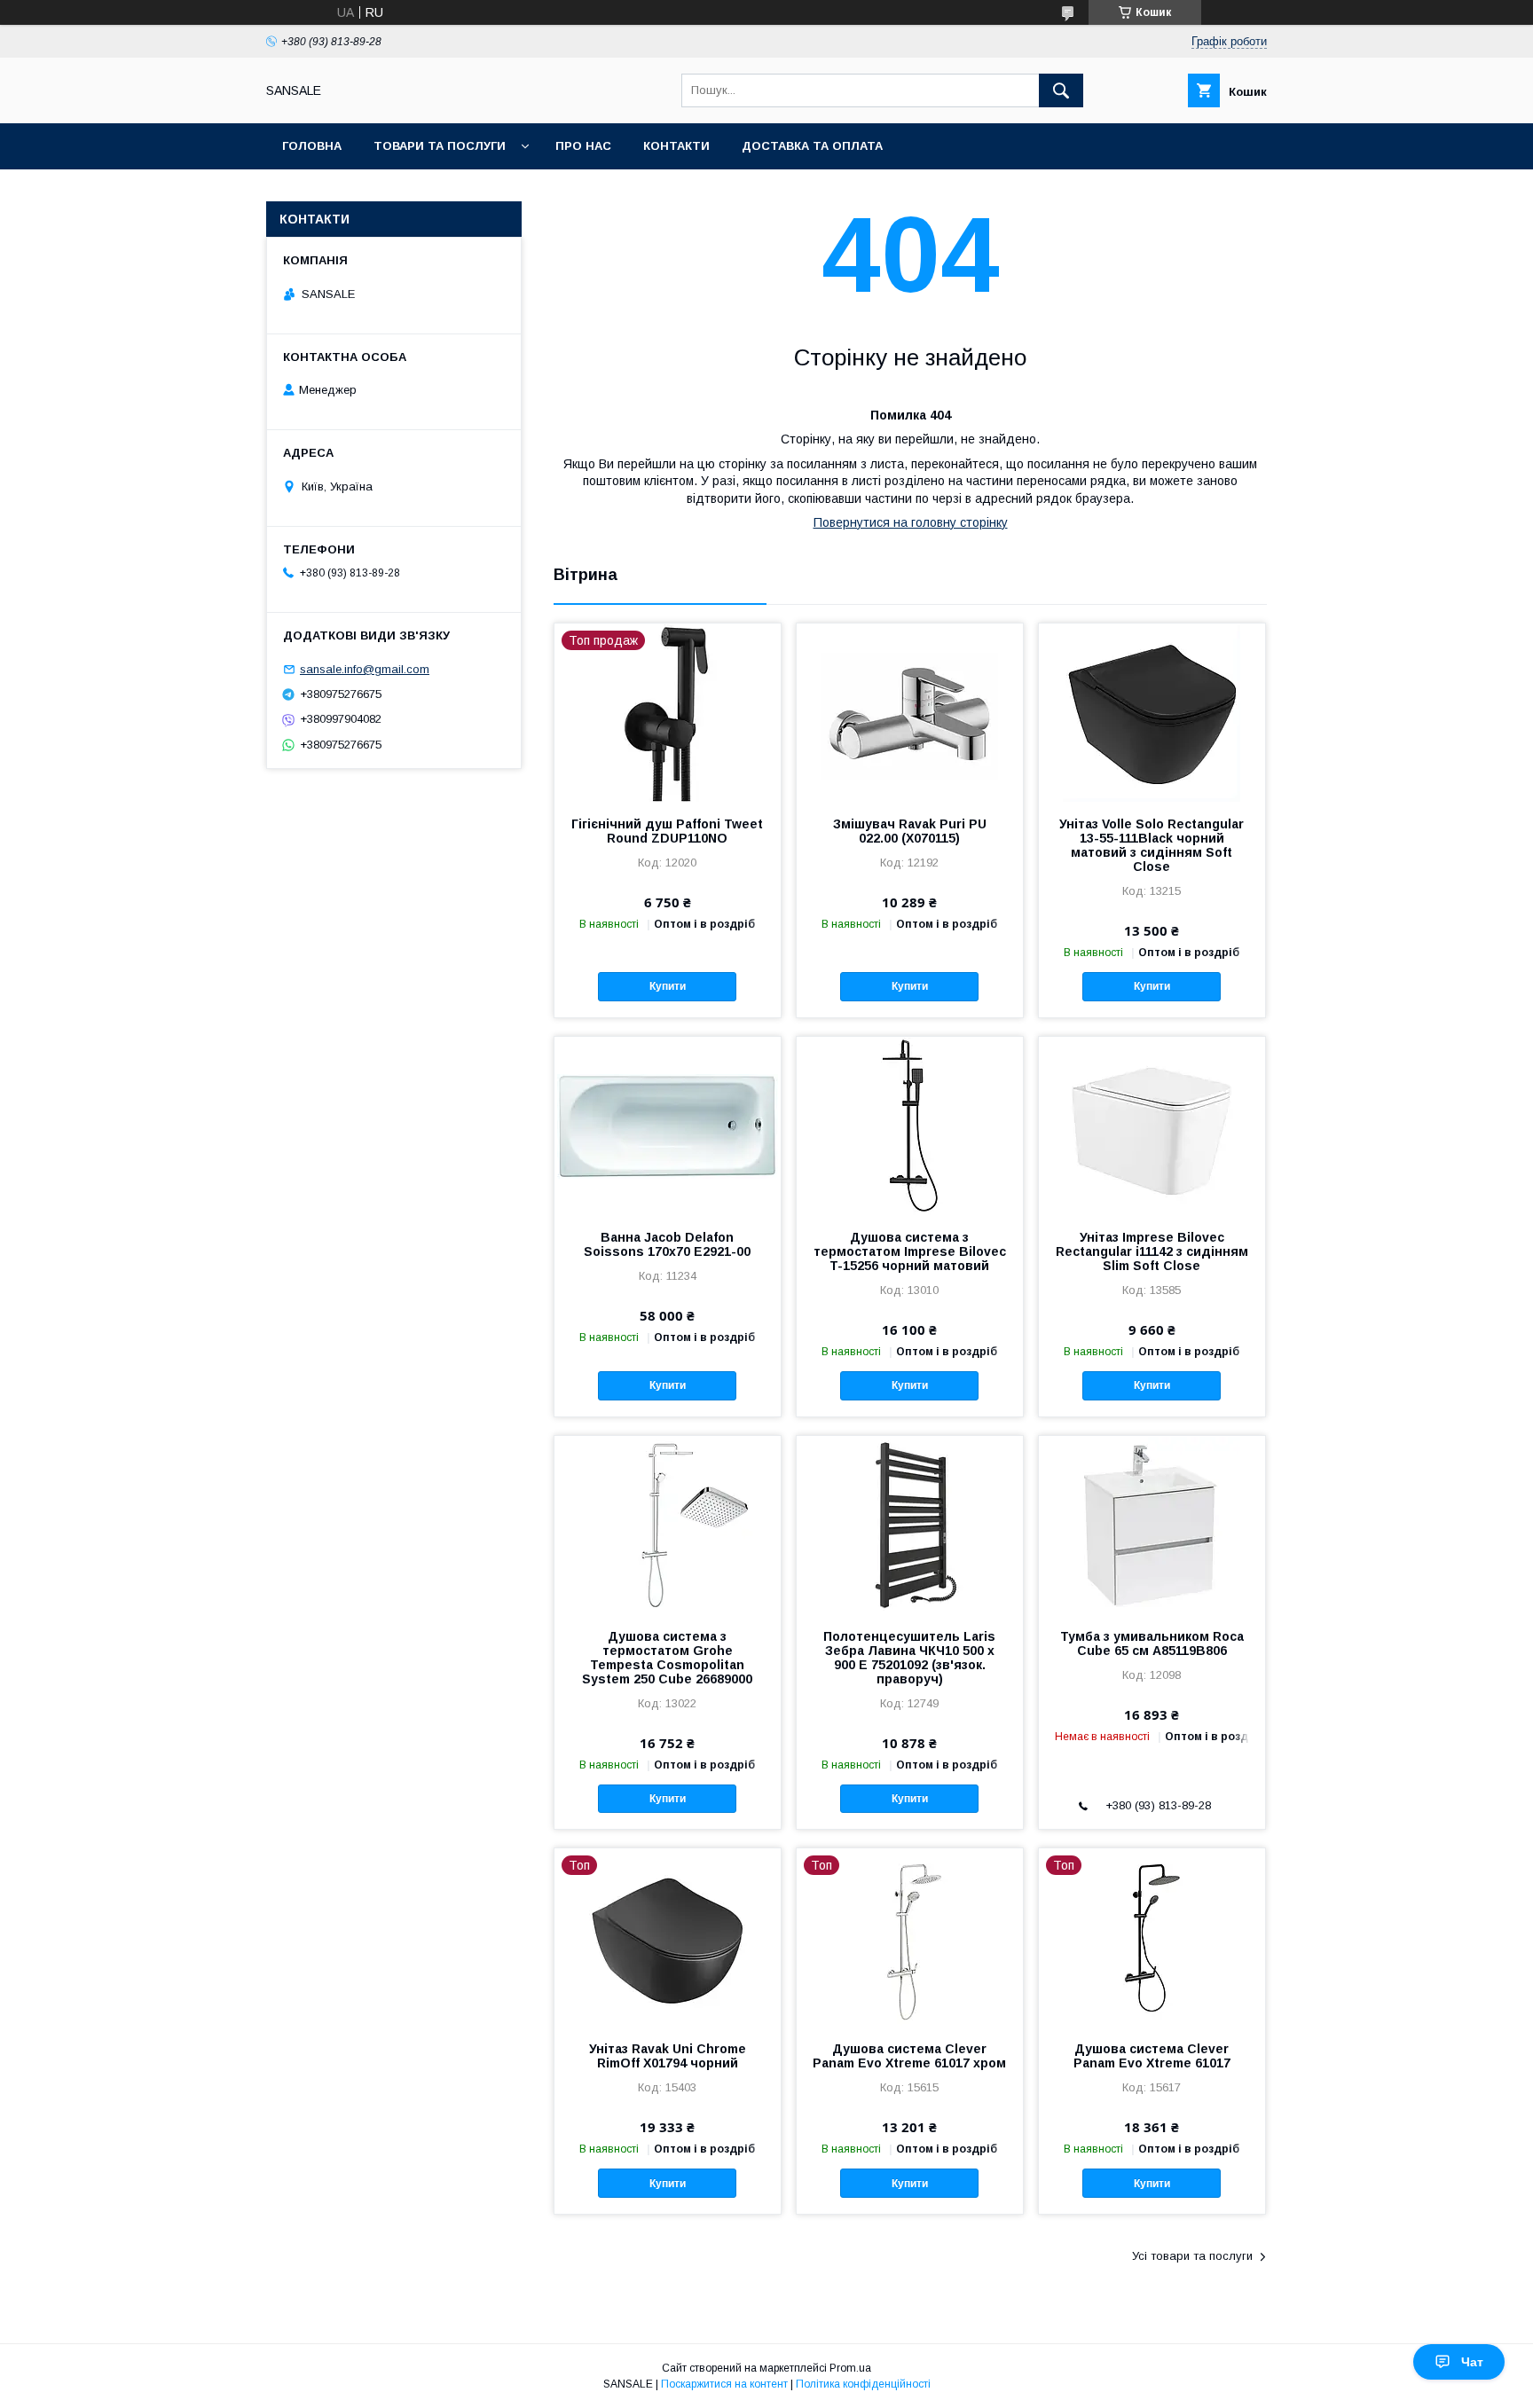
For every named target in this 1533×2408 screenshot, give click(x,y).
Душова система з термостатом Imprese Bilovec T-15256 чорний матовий (910, 1251)
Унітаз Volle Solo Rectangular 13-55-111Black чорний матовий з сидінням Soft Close (1152, 845)
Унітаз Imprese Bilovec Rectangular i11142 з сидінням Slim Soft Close (1152, 1251)
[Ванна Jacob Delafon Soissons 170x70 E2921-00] (668, 1126)
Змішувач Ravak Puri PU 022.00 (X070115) (910, 831)
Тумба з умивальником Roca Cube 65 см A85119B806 (1152, 1643)
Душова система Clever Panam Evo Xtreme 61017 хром (909, 2056)
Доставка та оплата (812, 146)
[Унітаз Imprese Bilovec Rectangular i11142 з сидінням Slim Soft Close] (1152, 1126)
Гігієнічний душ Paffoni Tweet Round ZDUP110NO (667, 831)
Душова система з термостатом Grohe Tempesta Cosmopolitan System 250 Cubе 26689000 (667, 1658)
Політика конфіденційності (863, 2384)
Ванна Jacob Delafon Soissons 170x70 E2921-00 (667, 1244)
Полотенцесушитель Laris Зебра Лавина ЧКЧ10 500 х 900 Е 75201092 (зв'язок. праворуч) (909, 1658)
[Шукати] (1061, 90)
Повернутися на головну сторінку (911, 522)
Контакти (676, 146)
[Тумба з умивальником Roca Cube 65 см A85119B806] (1152, 1525)
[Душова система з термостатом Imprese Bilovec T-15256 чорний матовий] (910, 1126)
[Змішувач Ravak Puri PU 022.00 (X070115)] (910, 712)
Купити (668, 986)
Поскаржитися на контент (724, 2384)
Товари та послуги (440, 146)
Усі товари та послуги (1192, 2256)
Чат (1472, 2362)
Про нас (583, 146)
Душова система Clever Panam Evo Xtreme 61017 (1152, 2056)
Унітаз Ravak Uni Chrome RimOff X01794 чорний (668, 2056)
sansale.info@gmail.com (365, 669)
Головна (312, 146)
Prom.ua (850, 2368)
